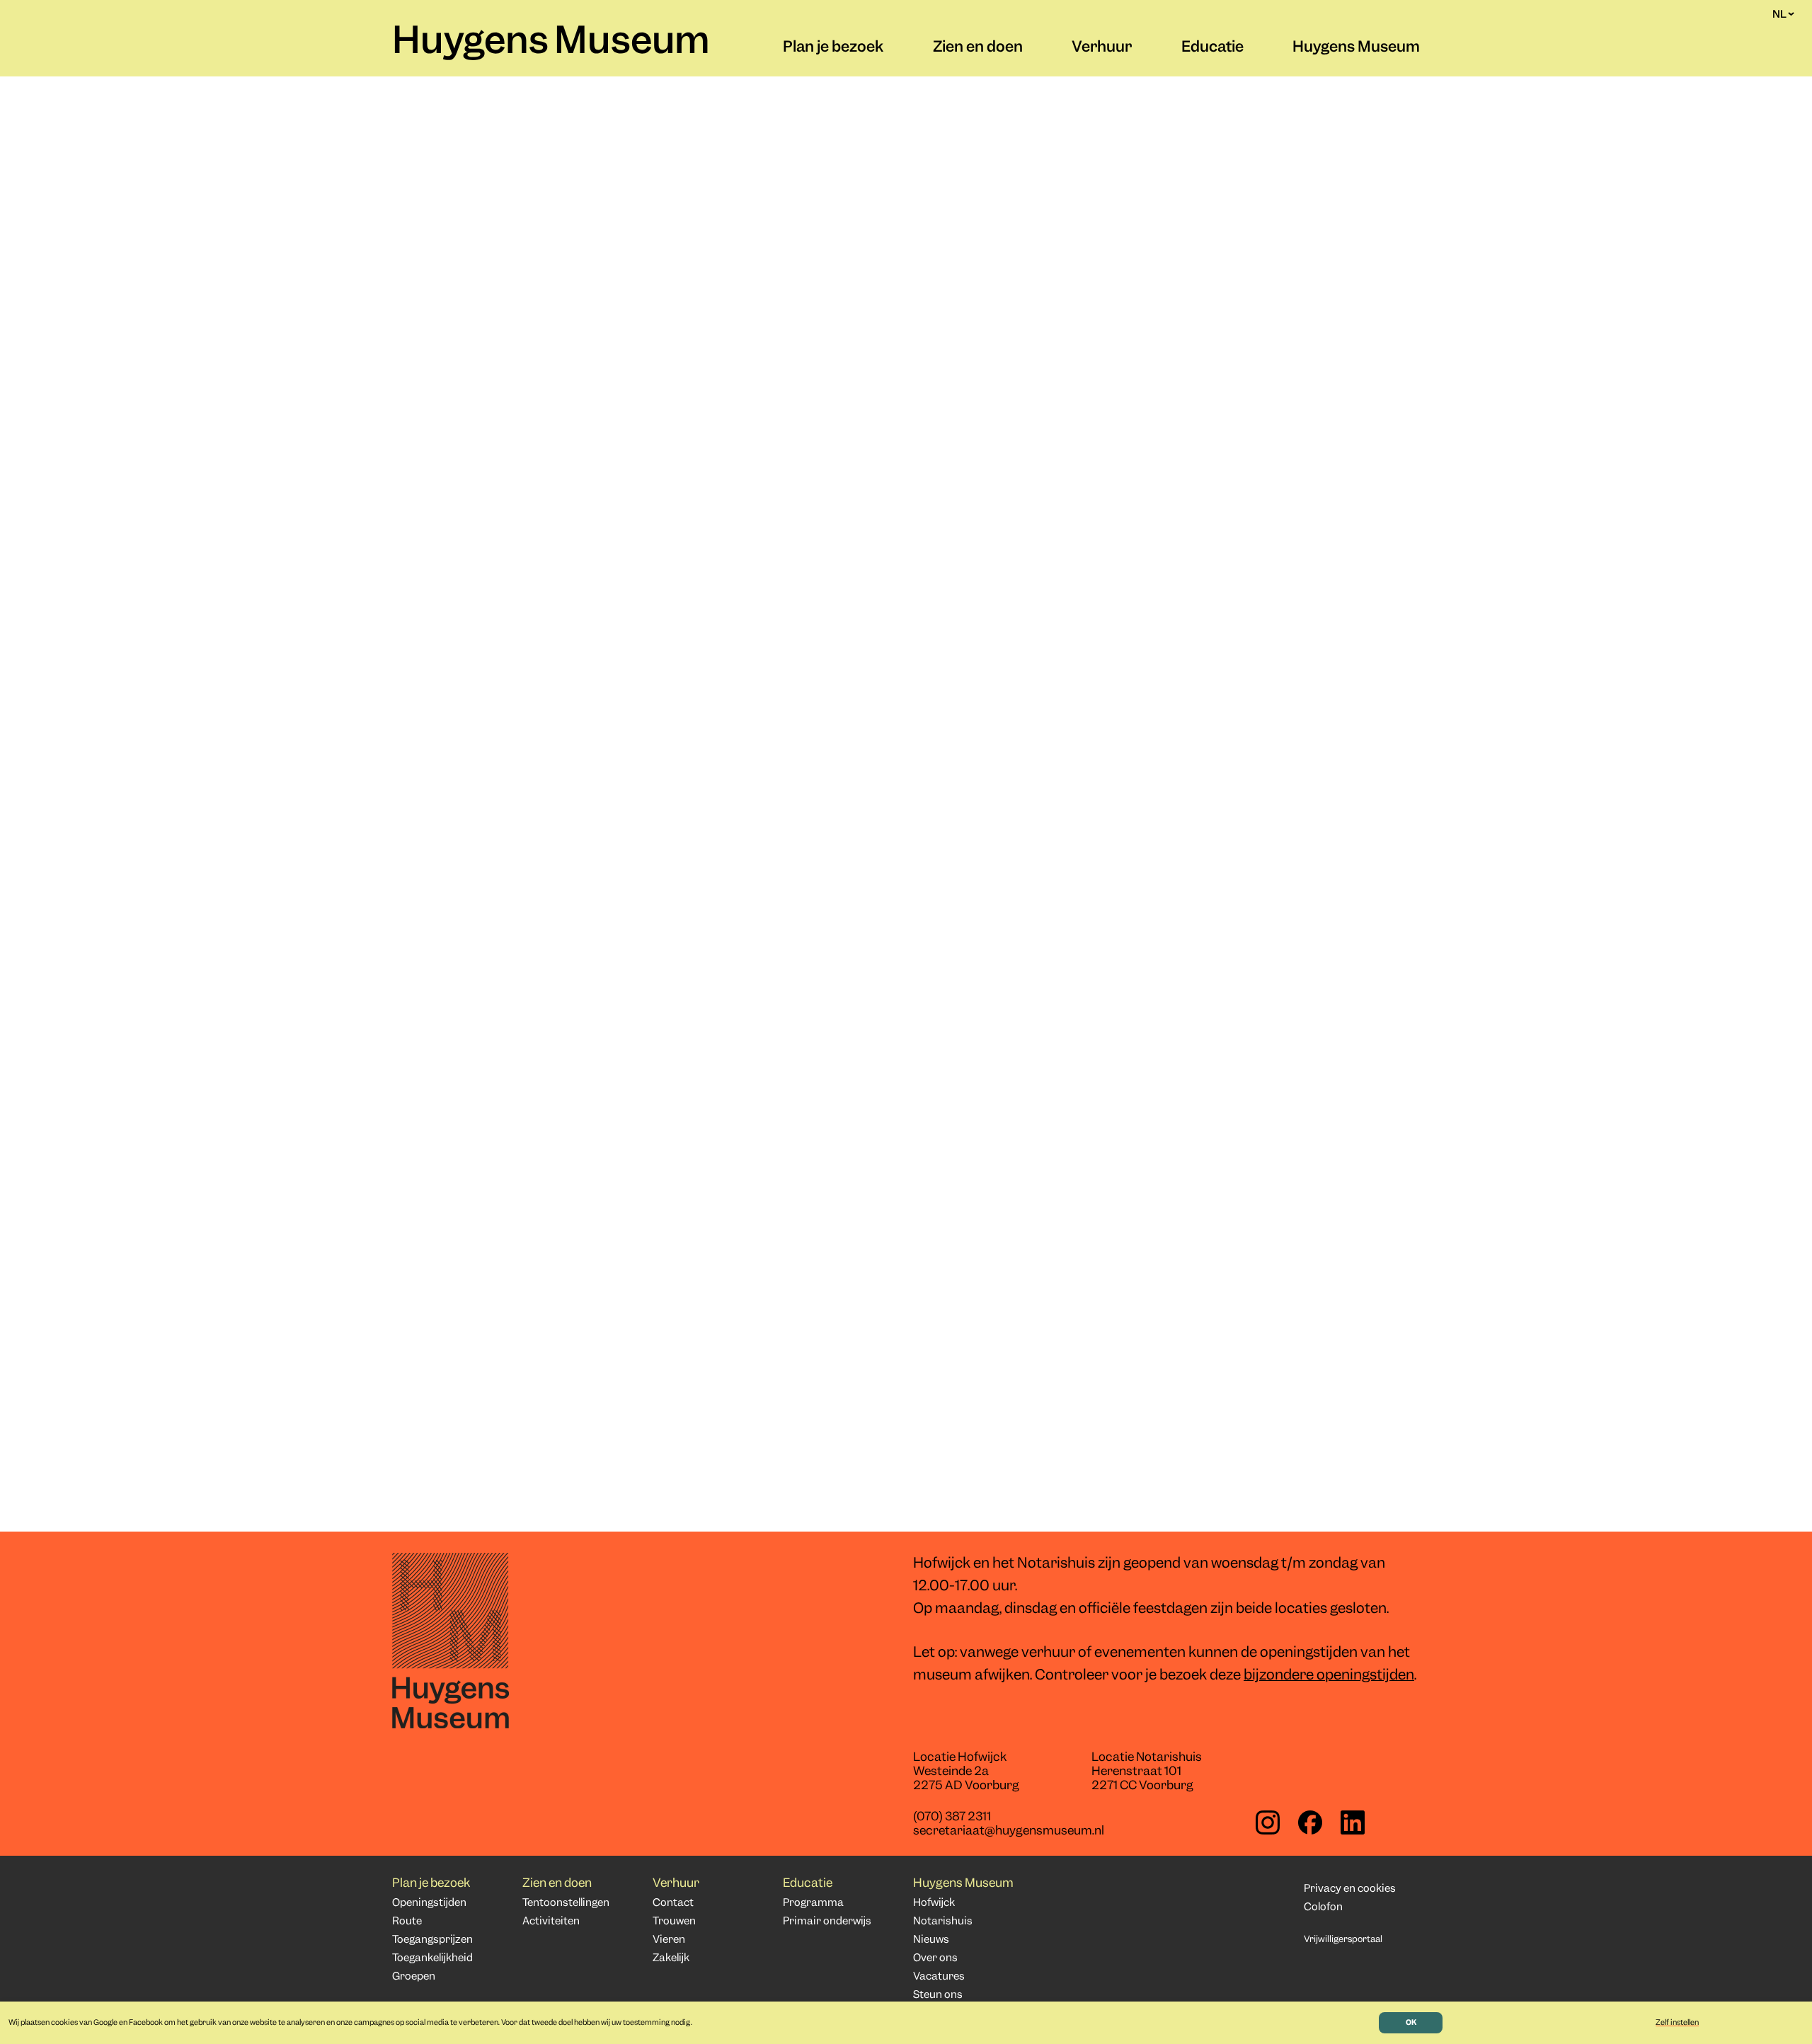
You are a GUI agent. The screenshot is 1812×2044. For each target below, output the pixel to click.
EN (1779, 28)
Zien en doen (978, 48)
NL (1779, 14)
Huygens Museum (551, 43)
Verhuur (1102, 48)
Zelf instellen (1677, 2023)
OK (1411, 2023)
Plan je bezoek (833, 48)
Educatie (1212, 48)
